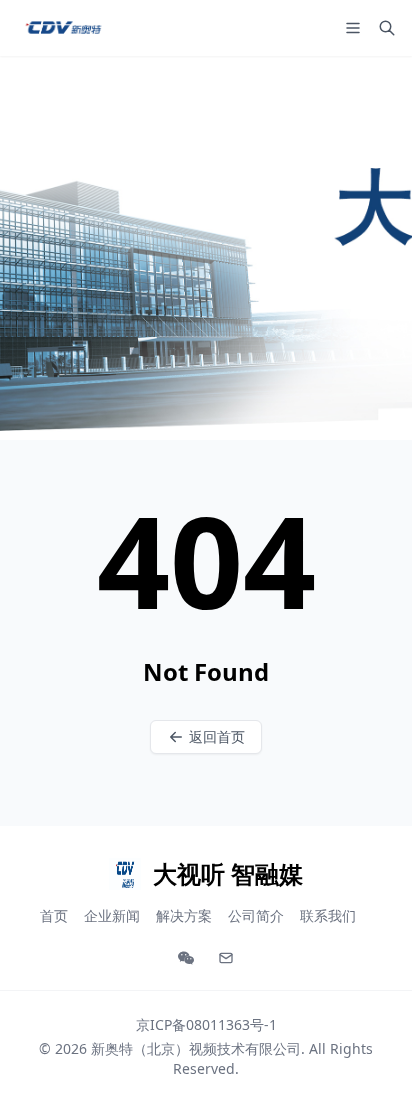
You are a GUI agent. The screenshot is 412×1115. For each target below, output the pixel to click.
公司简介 (256, 915)
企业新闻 (112, 915)
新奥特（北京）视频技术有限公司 (196, 1048)
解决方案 (184, 915)
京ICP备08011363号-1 (206, 1024)
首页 (54, 915)
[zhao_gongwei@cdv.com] (226, 958)
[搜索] (387, 28)
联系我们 (328, 915)
